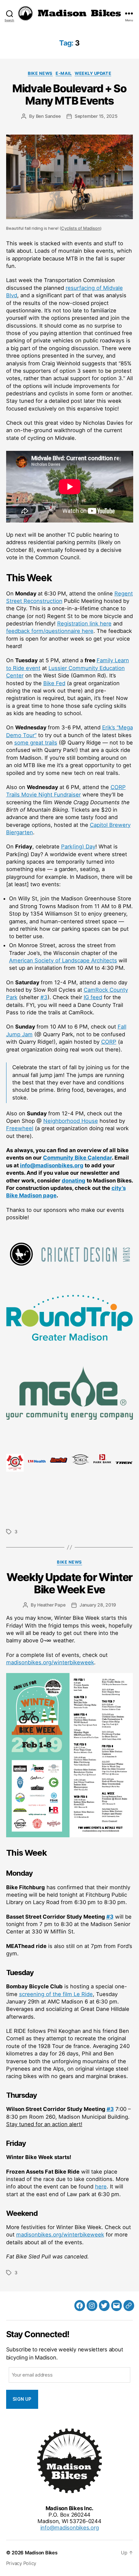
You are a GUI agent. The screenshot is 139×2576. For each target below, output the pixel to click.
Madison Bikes (41, 2553)
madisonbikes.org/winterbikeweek (50, 1662)
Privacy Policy (21, 2563)
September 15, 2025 (96, 116)
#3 (44, 997)
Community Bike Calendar (77, 1158)
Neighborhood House (71, 1121)
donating (74, 1181)
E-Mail (64, 73)
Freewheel (20, 1128)
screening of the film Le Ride (56, 1994)
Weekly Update (93, 73)
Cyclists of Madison (81, 228)
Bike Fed (54, 683)
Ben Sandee (48, 116)
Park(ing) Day (78, 847)
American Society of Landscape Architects (63, 960)
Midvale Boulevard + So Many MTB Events (69, 95)
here (101, 2186)
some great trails (36, 743)
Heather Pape (51, 1605)
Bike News (40, 73)
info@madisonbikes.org (52, 1165)
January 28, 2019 (98, 1605)
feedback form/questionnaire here (50, 631)
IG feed (93, 997)
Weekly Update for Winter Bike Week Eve (69, 1583)
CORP (109, 1042)
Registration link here (84, 624)
